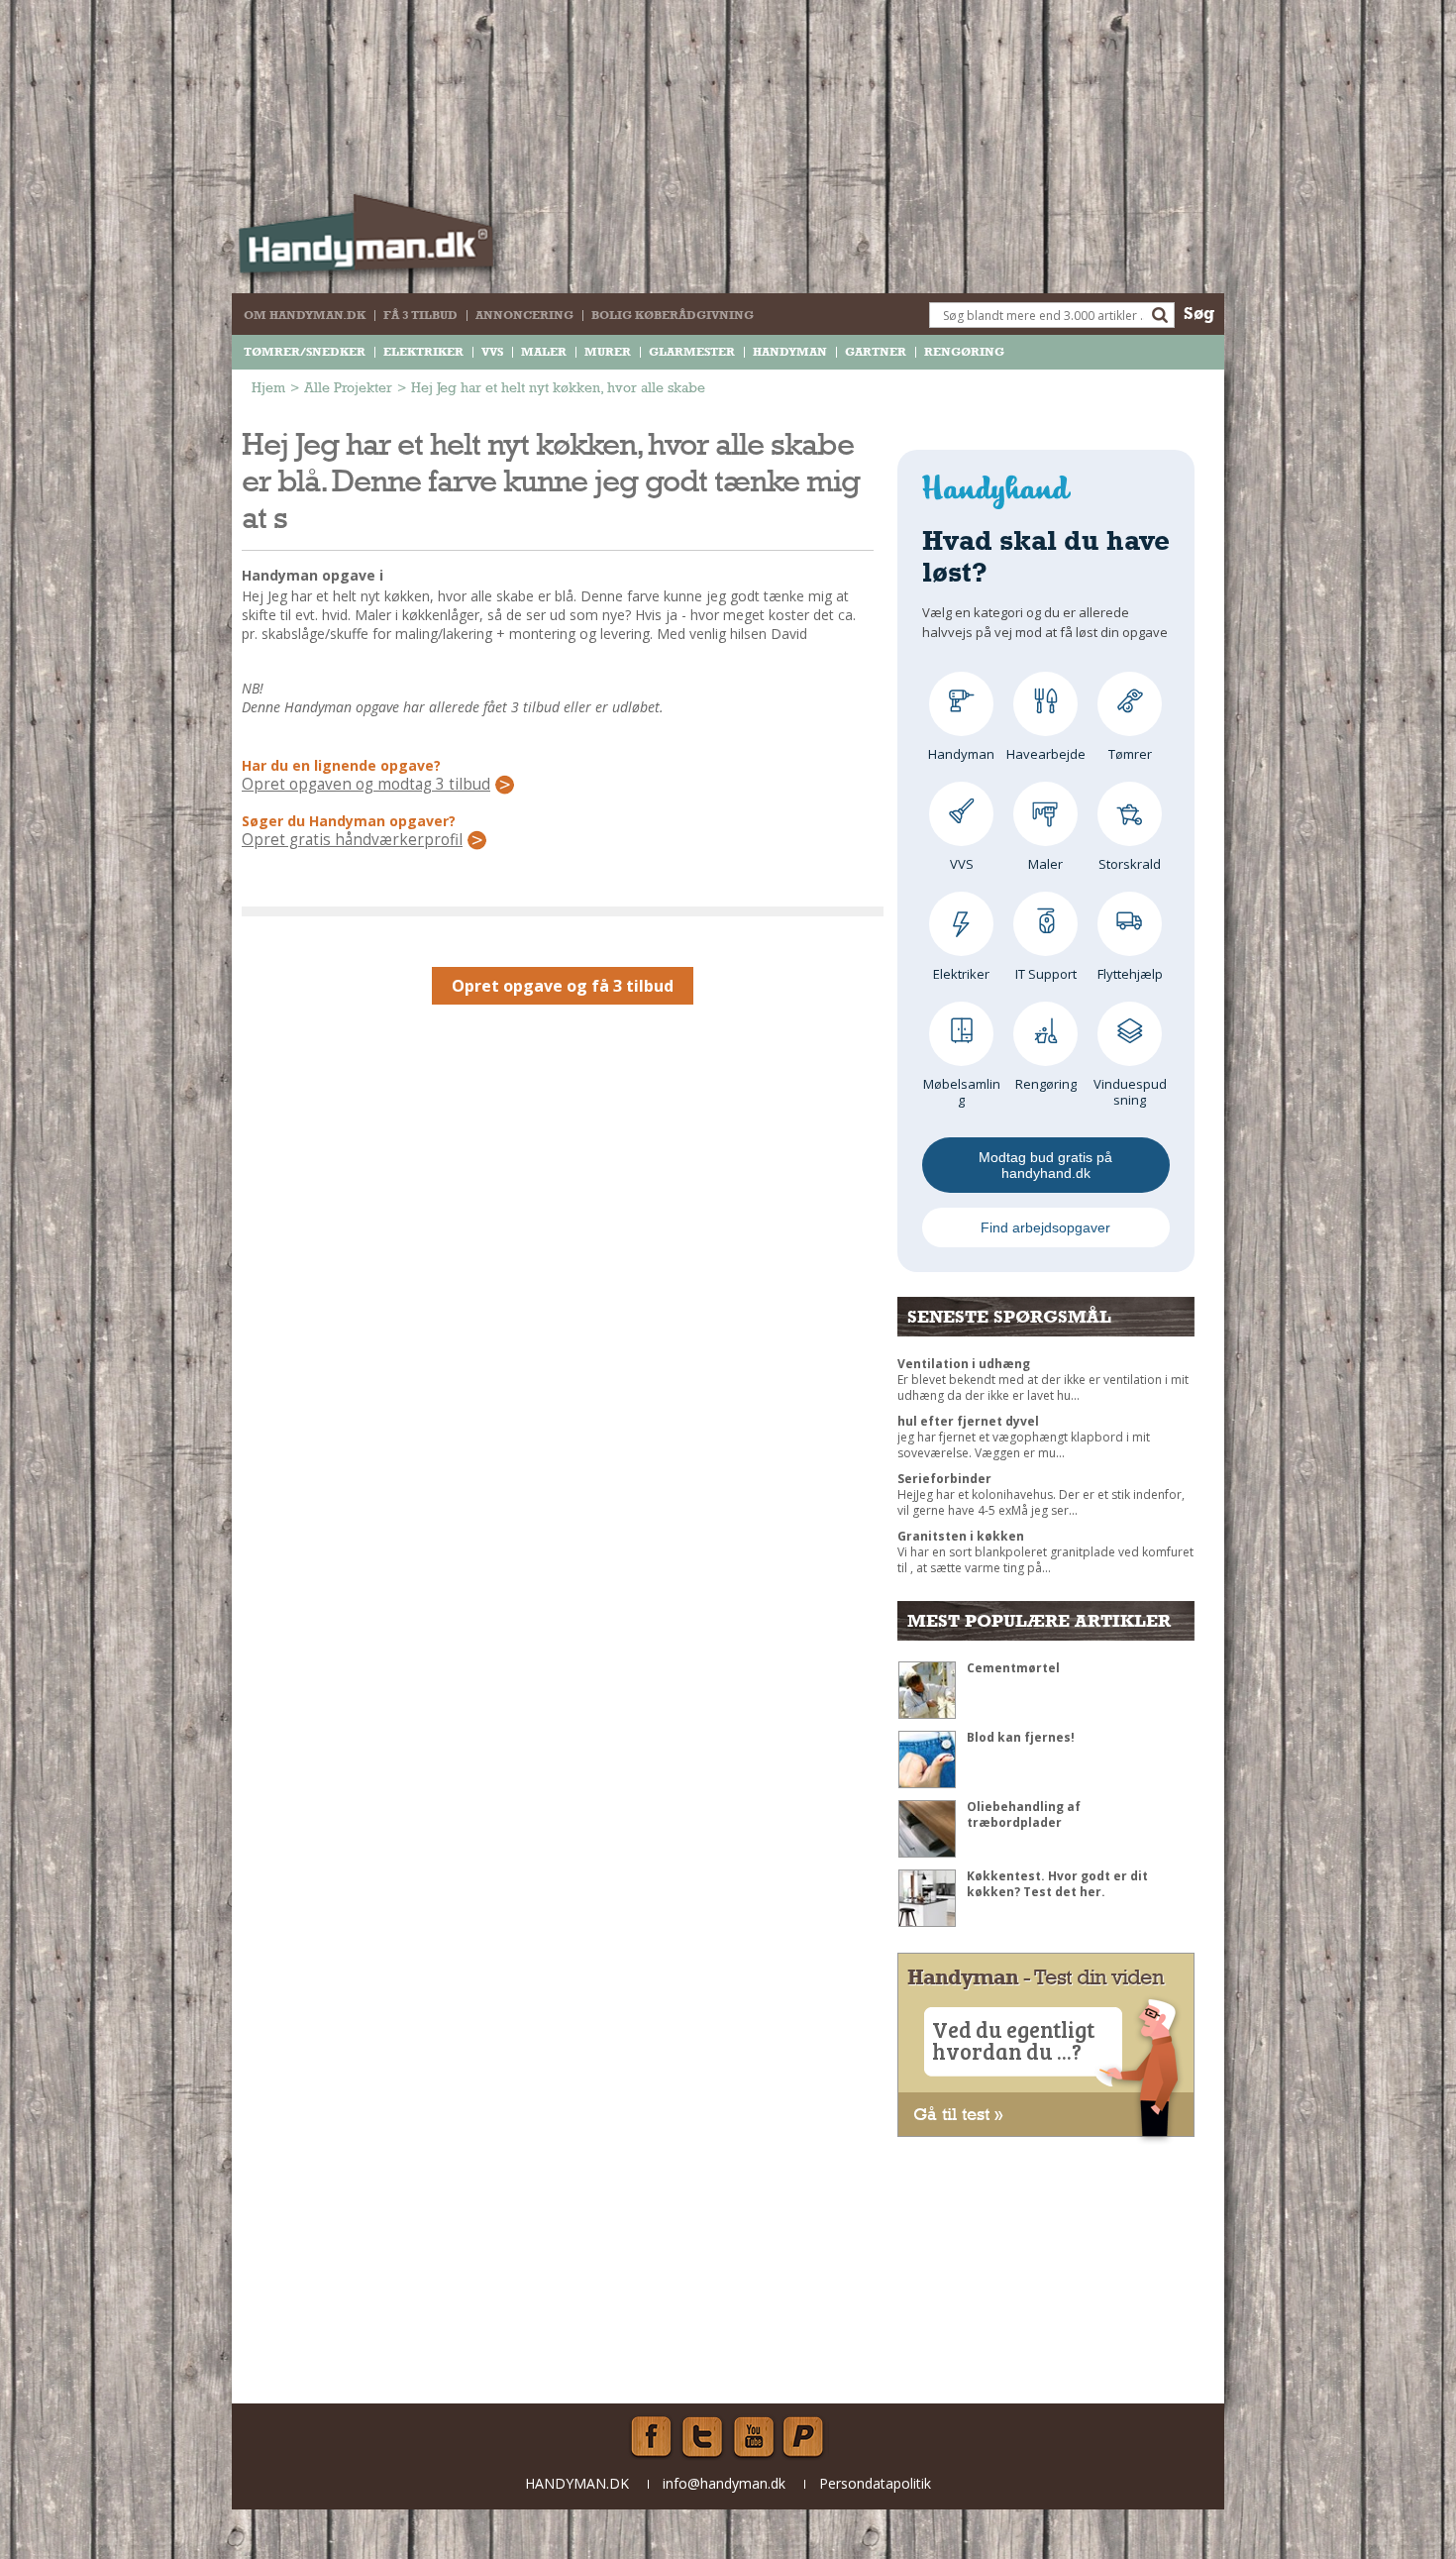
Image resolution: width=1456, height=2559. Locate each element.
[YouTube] (754, 2437)
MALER (544, 352)
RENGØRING (964, 352)
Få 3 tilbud (420, 315)
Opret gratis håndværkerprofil (352, 840)
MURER (608, 352)
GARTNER (876, 352)
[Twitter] (702, 2437)
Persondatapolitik (875, 2483)
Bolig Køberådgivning (673, 315)
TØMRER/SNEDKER (305, 352)
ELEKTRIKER (423, 352)
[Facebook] (651, 2437)
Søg (1199, 313)
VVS (492, 352)
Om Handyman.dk (305, 315)
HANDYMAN (790, 352)
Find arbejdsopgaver (1045, 1227)
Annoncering (524, 315)
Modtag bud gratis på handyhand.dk (1045, 1165)
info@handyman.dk (724, 2483)
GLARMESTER (692, 352)
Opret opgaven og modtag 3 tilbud (366, 785)
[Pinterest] (805, 2437)
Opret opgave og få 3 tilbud (563, 986)
